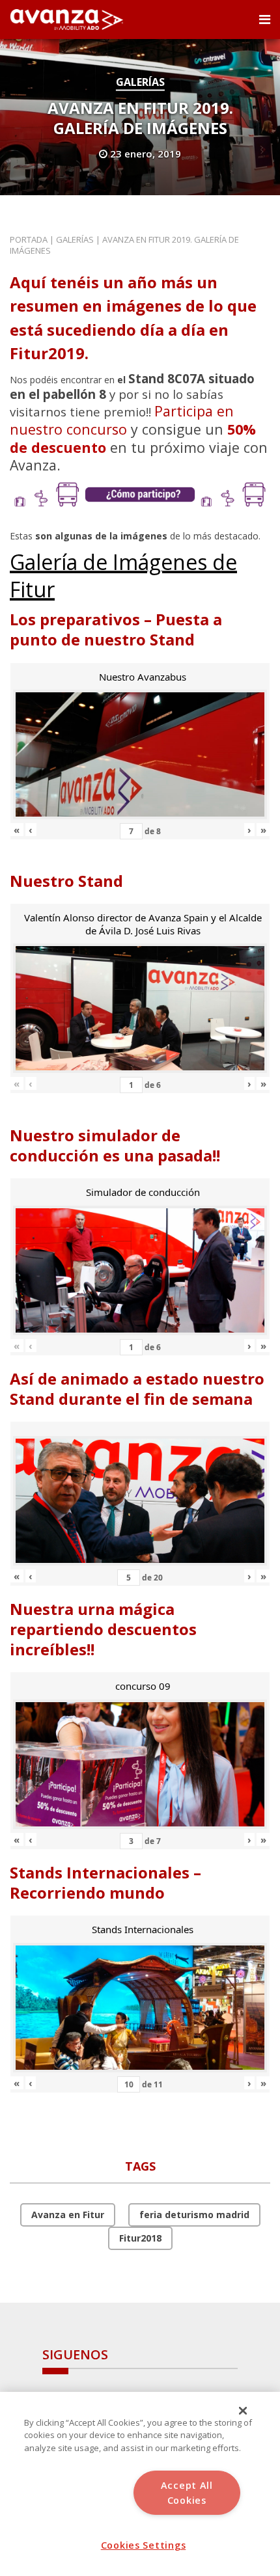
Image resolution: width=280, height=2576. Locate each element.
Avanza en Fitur (68, 2215)
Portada (29, 239)
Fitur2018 (140, 2238)
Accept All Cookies (187, 2493)
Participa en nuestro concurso (122, 420)
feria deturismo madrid (194, 2215)
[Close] (243, 2411)
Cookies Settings (144, 2545)
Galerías (140, 82)
